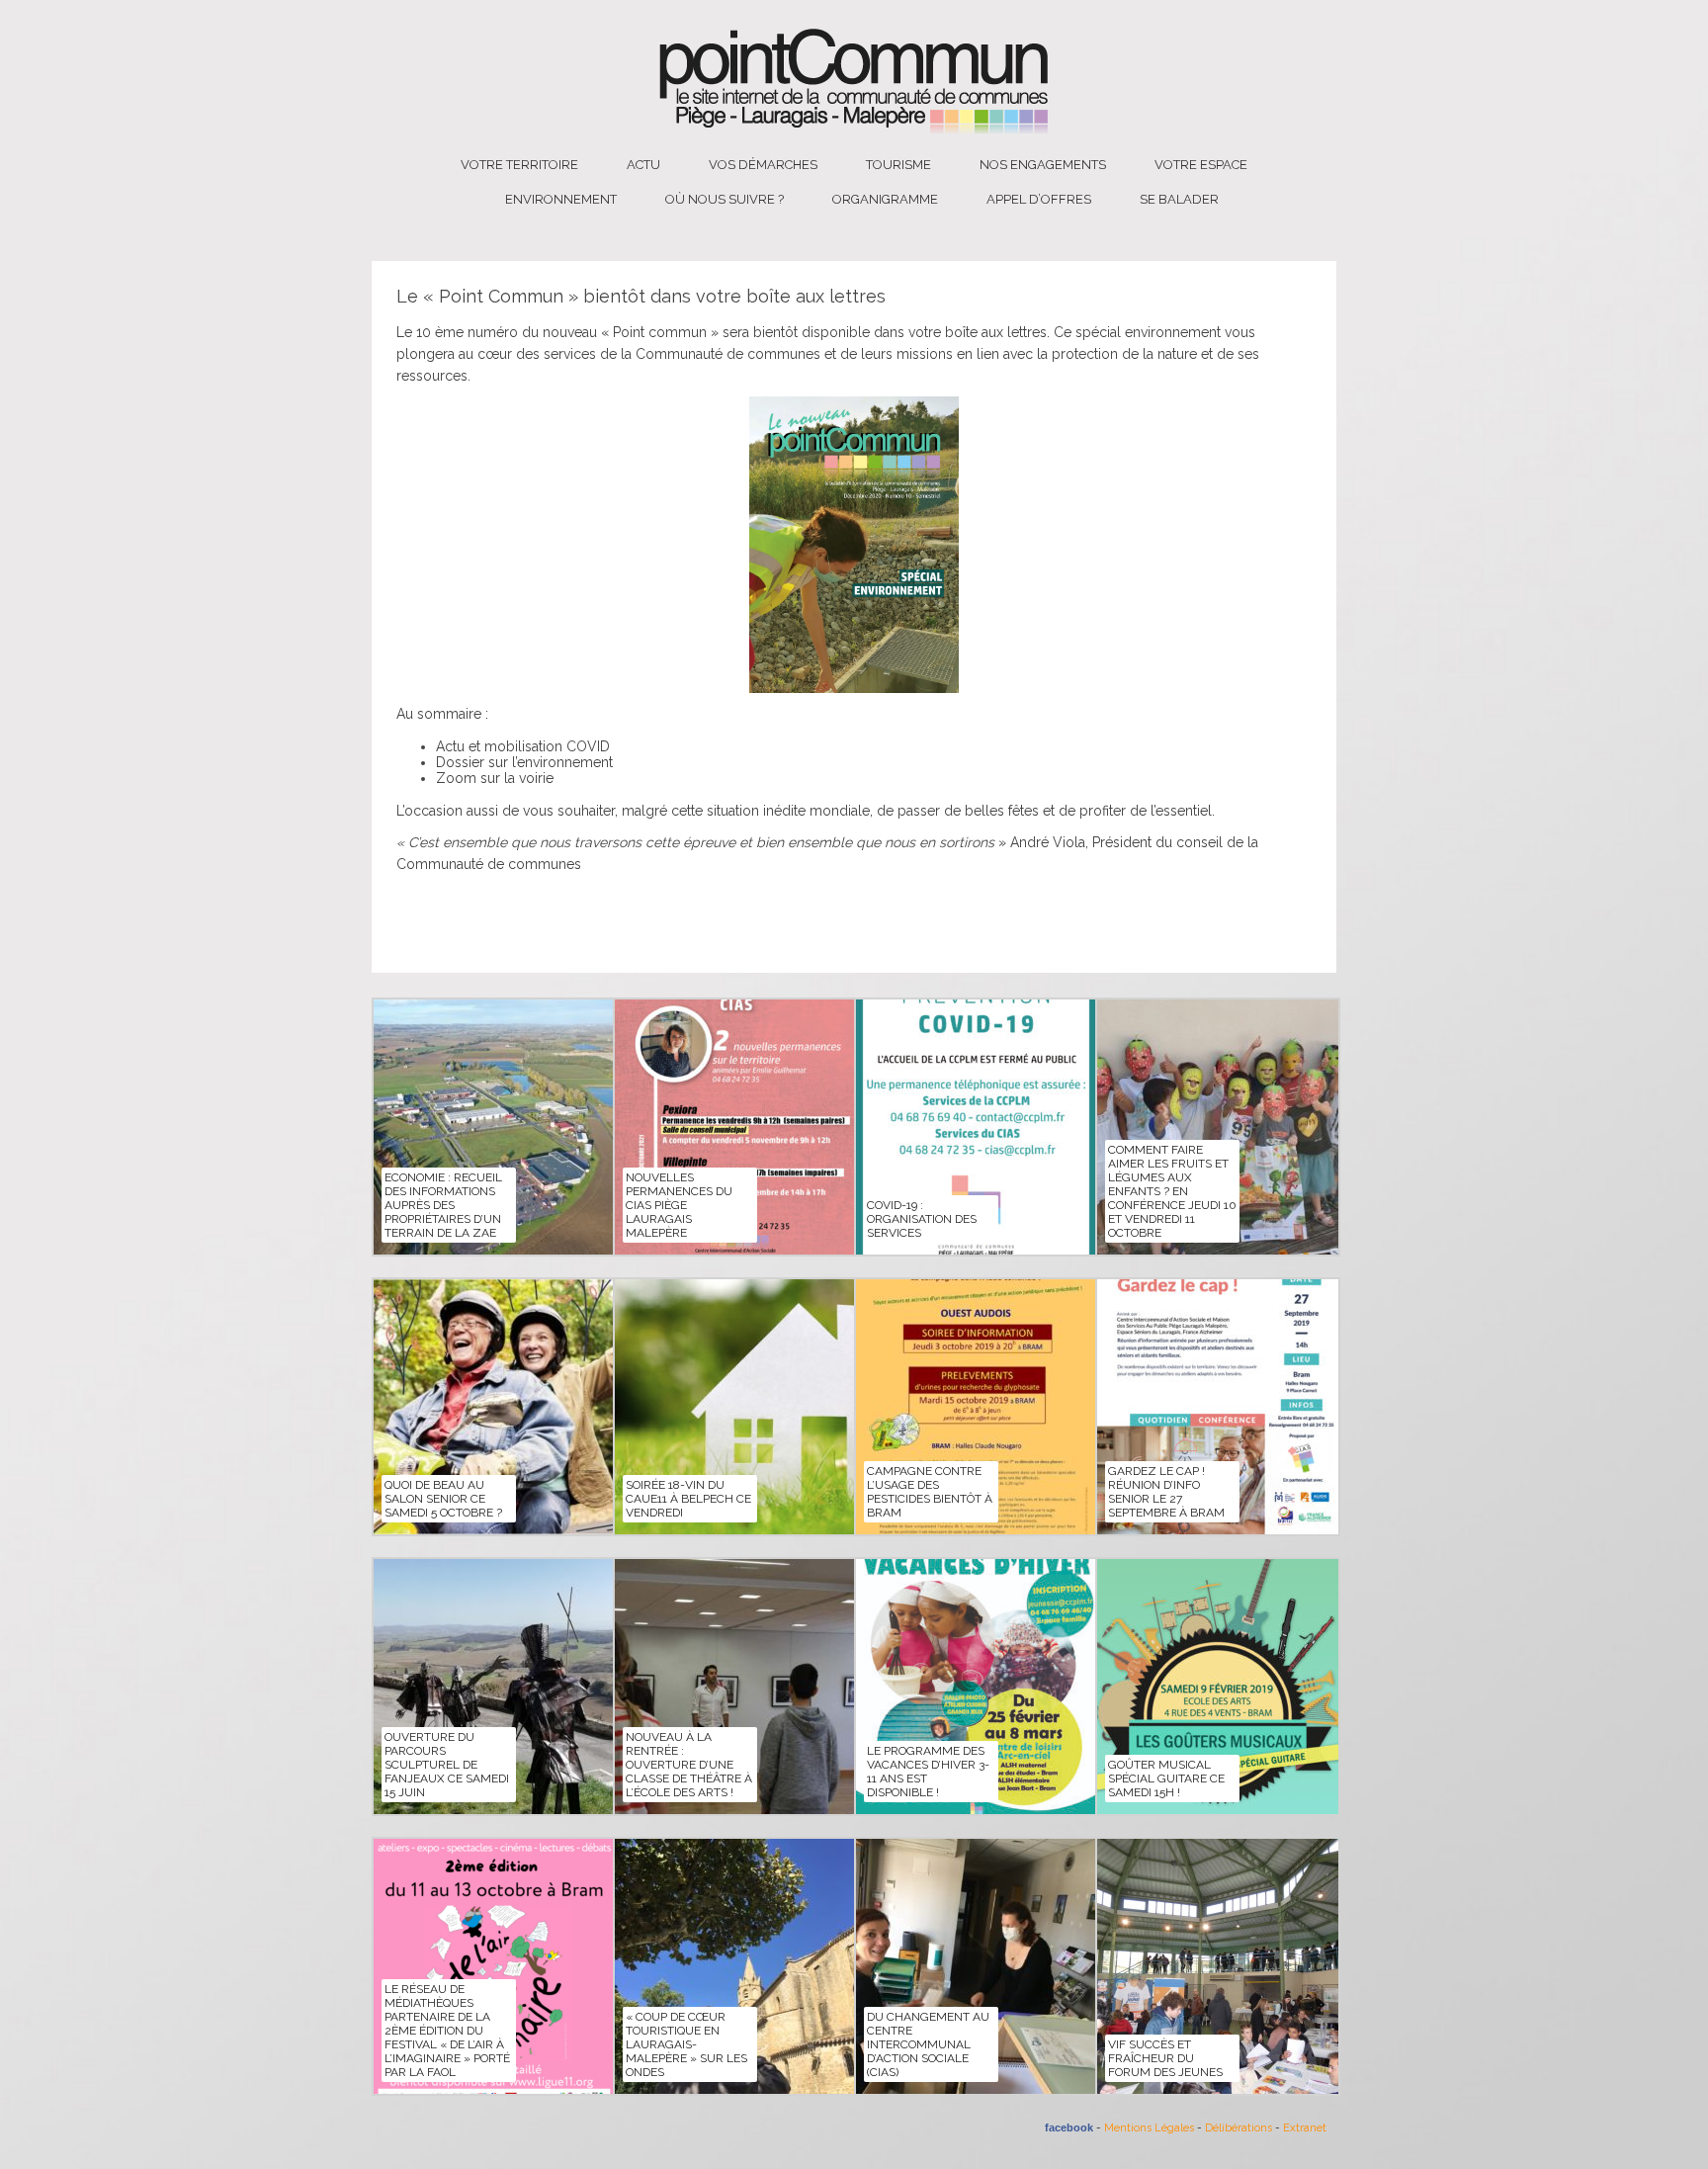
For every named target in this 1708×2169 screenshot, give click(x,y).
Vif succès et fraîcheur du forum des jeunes (1165, 2058)
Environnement (561, 199)
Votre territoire (519, 165)
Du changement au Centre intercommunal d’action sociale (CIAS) (928, 2044)
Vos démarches (763, 165)
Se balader (1179, 199)
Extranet (1305, 2128)
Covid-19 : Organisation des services (922, 1219)
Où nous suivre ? (725, 199)
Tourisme (898, 165)
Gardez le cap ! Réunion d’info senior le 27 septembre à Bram (1166, 1492)
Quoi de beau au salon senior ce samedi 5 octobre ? (443, 1499)
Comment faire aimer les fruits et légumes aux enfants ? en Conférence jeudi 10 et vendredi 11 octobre (1172, 1191)
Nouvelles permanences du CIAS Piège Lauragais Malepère (679, 1205)
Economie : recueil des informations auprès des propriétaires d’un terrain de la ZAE (443, 1205)
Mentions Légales (1149, 2128)
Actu (643, 165)
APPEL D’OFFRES (1039, 199)
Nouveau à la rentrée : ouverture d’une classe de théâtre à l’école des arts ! (689, 1765)
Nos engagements (1043, 165)
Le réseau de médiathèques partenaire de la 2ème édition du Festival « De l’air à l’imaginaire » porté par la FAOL (447, 2031)
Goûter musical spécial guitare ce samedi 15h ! (1166, 1779)
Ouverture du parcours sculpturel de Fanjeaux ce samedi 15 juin (447, 1765)
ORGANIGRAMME (885, 199)
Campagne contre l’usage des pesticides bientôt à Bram (930, 1492)
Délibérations (1238, 2128)
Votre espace (1201, 165)
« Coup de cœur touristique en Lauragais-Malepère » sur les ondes (686, 2044)
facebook (1069, 2127)
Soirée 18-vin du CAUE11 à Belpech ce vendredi (688, 1499)
